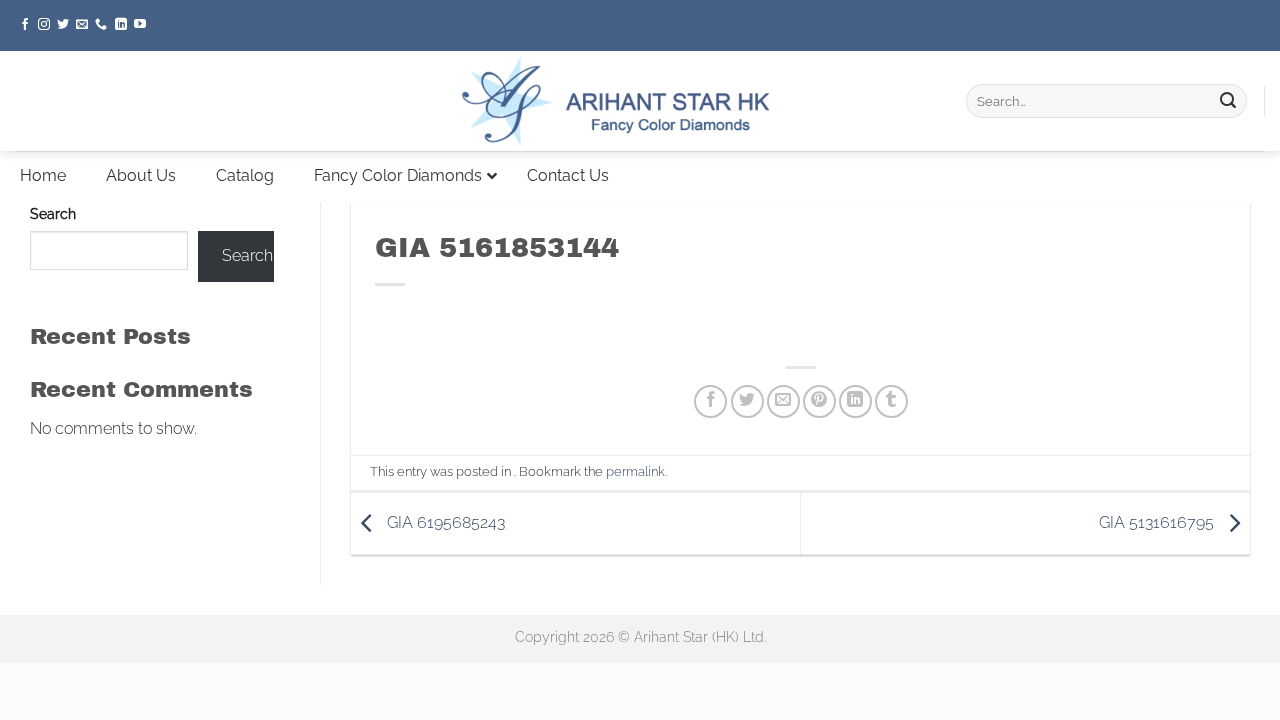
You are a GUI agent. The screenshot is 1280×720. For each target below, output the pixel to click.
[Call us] (101, 25)
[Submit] (1228, 101)
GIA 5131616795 (1158, 522)
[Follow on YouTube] (140, 25)
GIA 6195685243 (444, 522)
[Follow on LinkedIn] (121, 25)
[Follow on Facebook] (25, 25)
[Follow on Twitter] (63, 25)
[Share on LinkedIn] (855, 401)
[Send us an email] (82, 25)
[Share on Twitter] (747, 401)
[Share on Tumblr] (891, 401)
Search (53, 213)
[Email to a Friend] (783, 401)
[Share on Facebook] (710, 401)
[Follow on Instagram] (44, 25)
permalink (635, 471)
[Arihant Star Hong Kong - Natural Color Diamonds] (640, 101)
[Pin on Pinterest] (819, 401)
